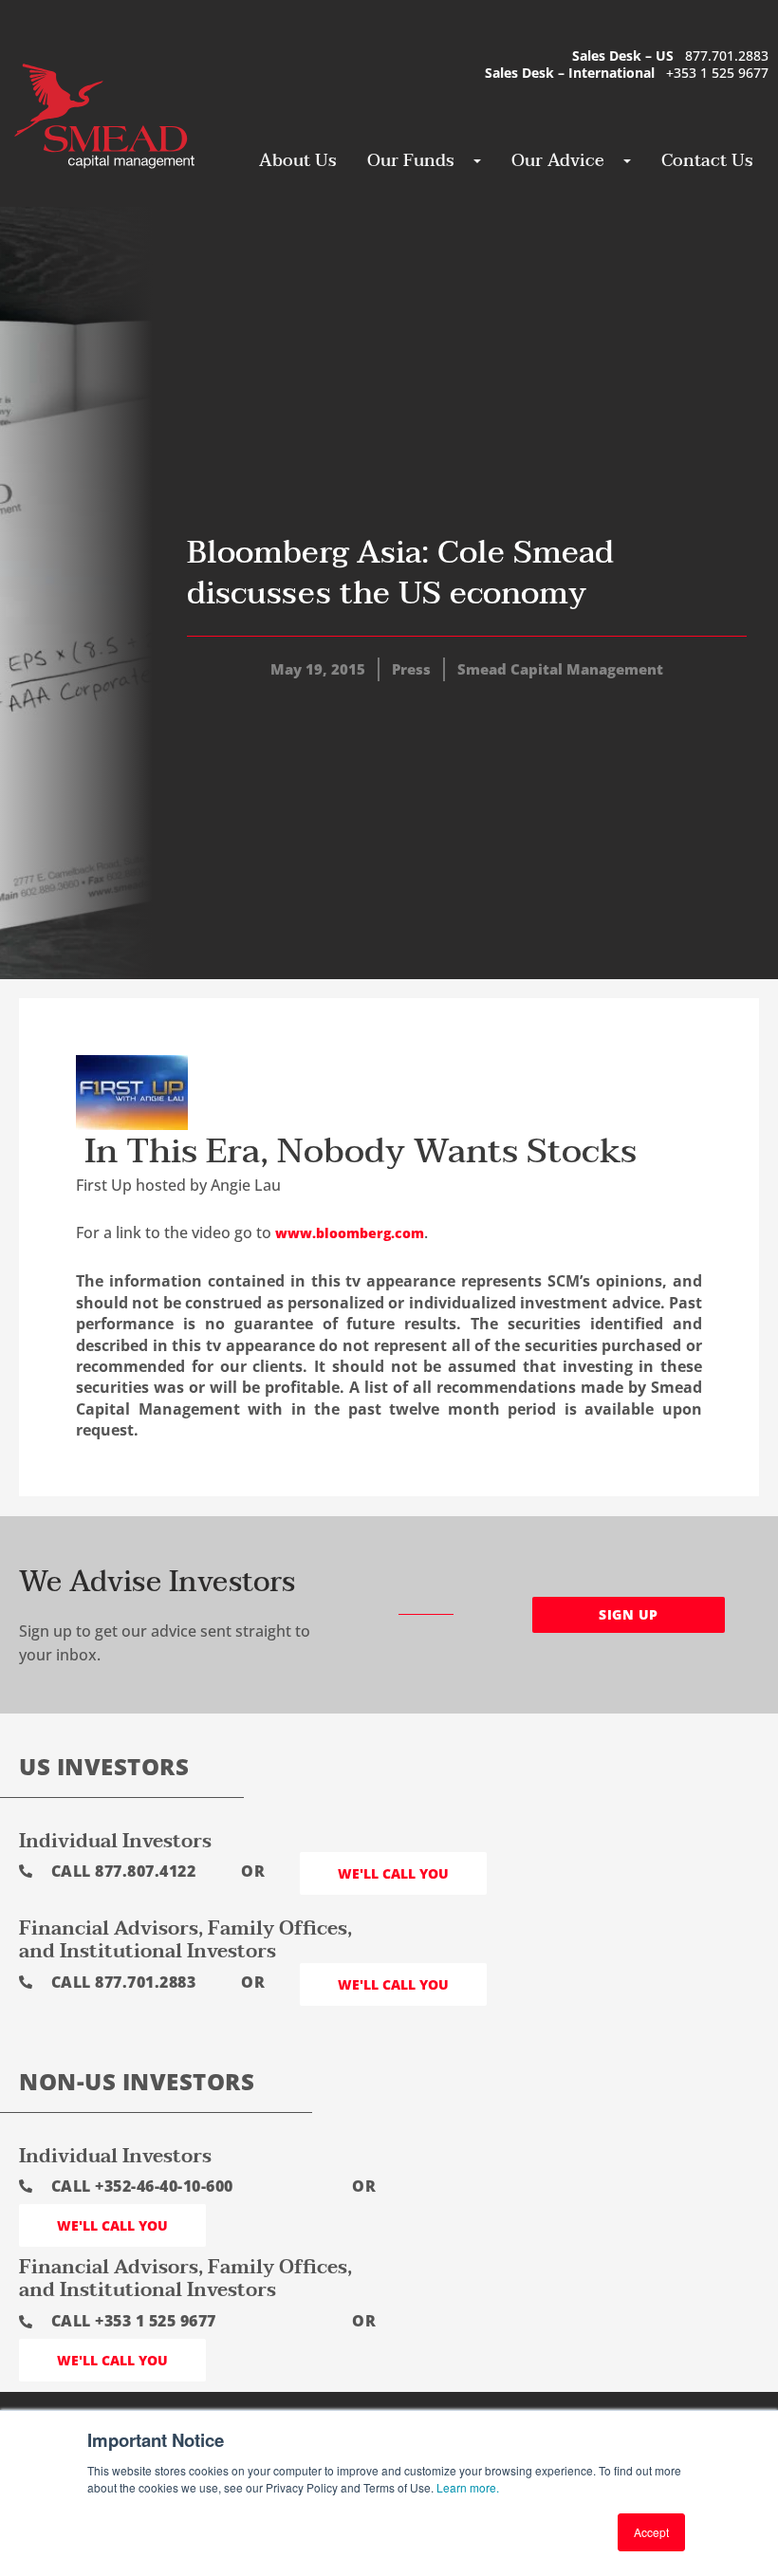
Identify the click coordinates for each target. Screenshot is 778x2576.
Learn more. (468, 2487)
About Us (298, 161)
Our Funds (411, 161)
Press (411, 669)
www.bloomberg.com (350, 1233)
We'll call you (393, 1873)
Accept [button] (651, 2532)
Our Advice (558, 161)
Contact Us (707, 161)
